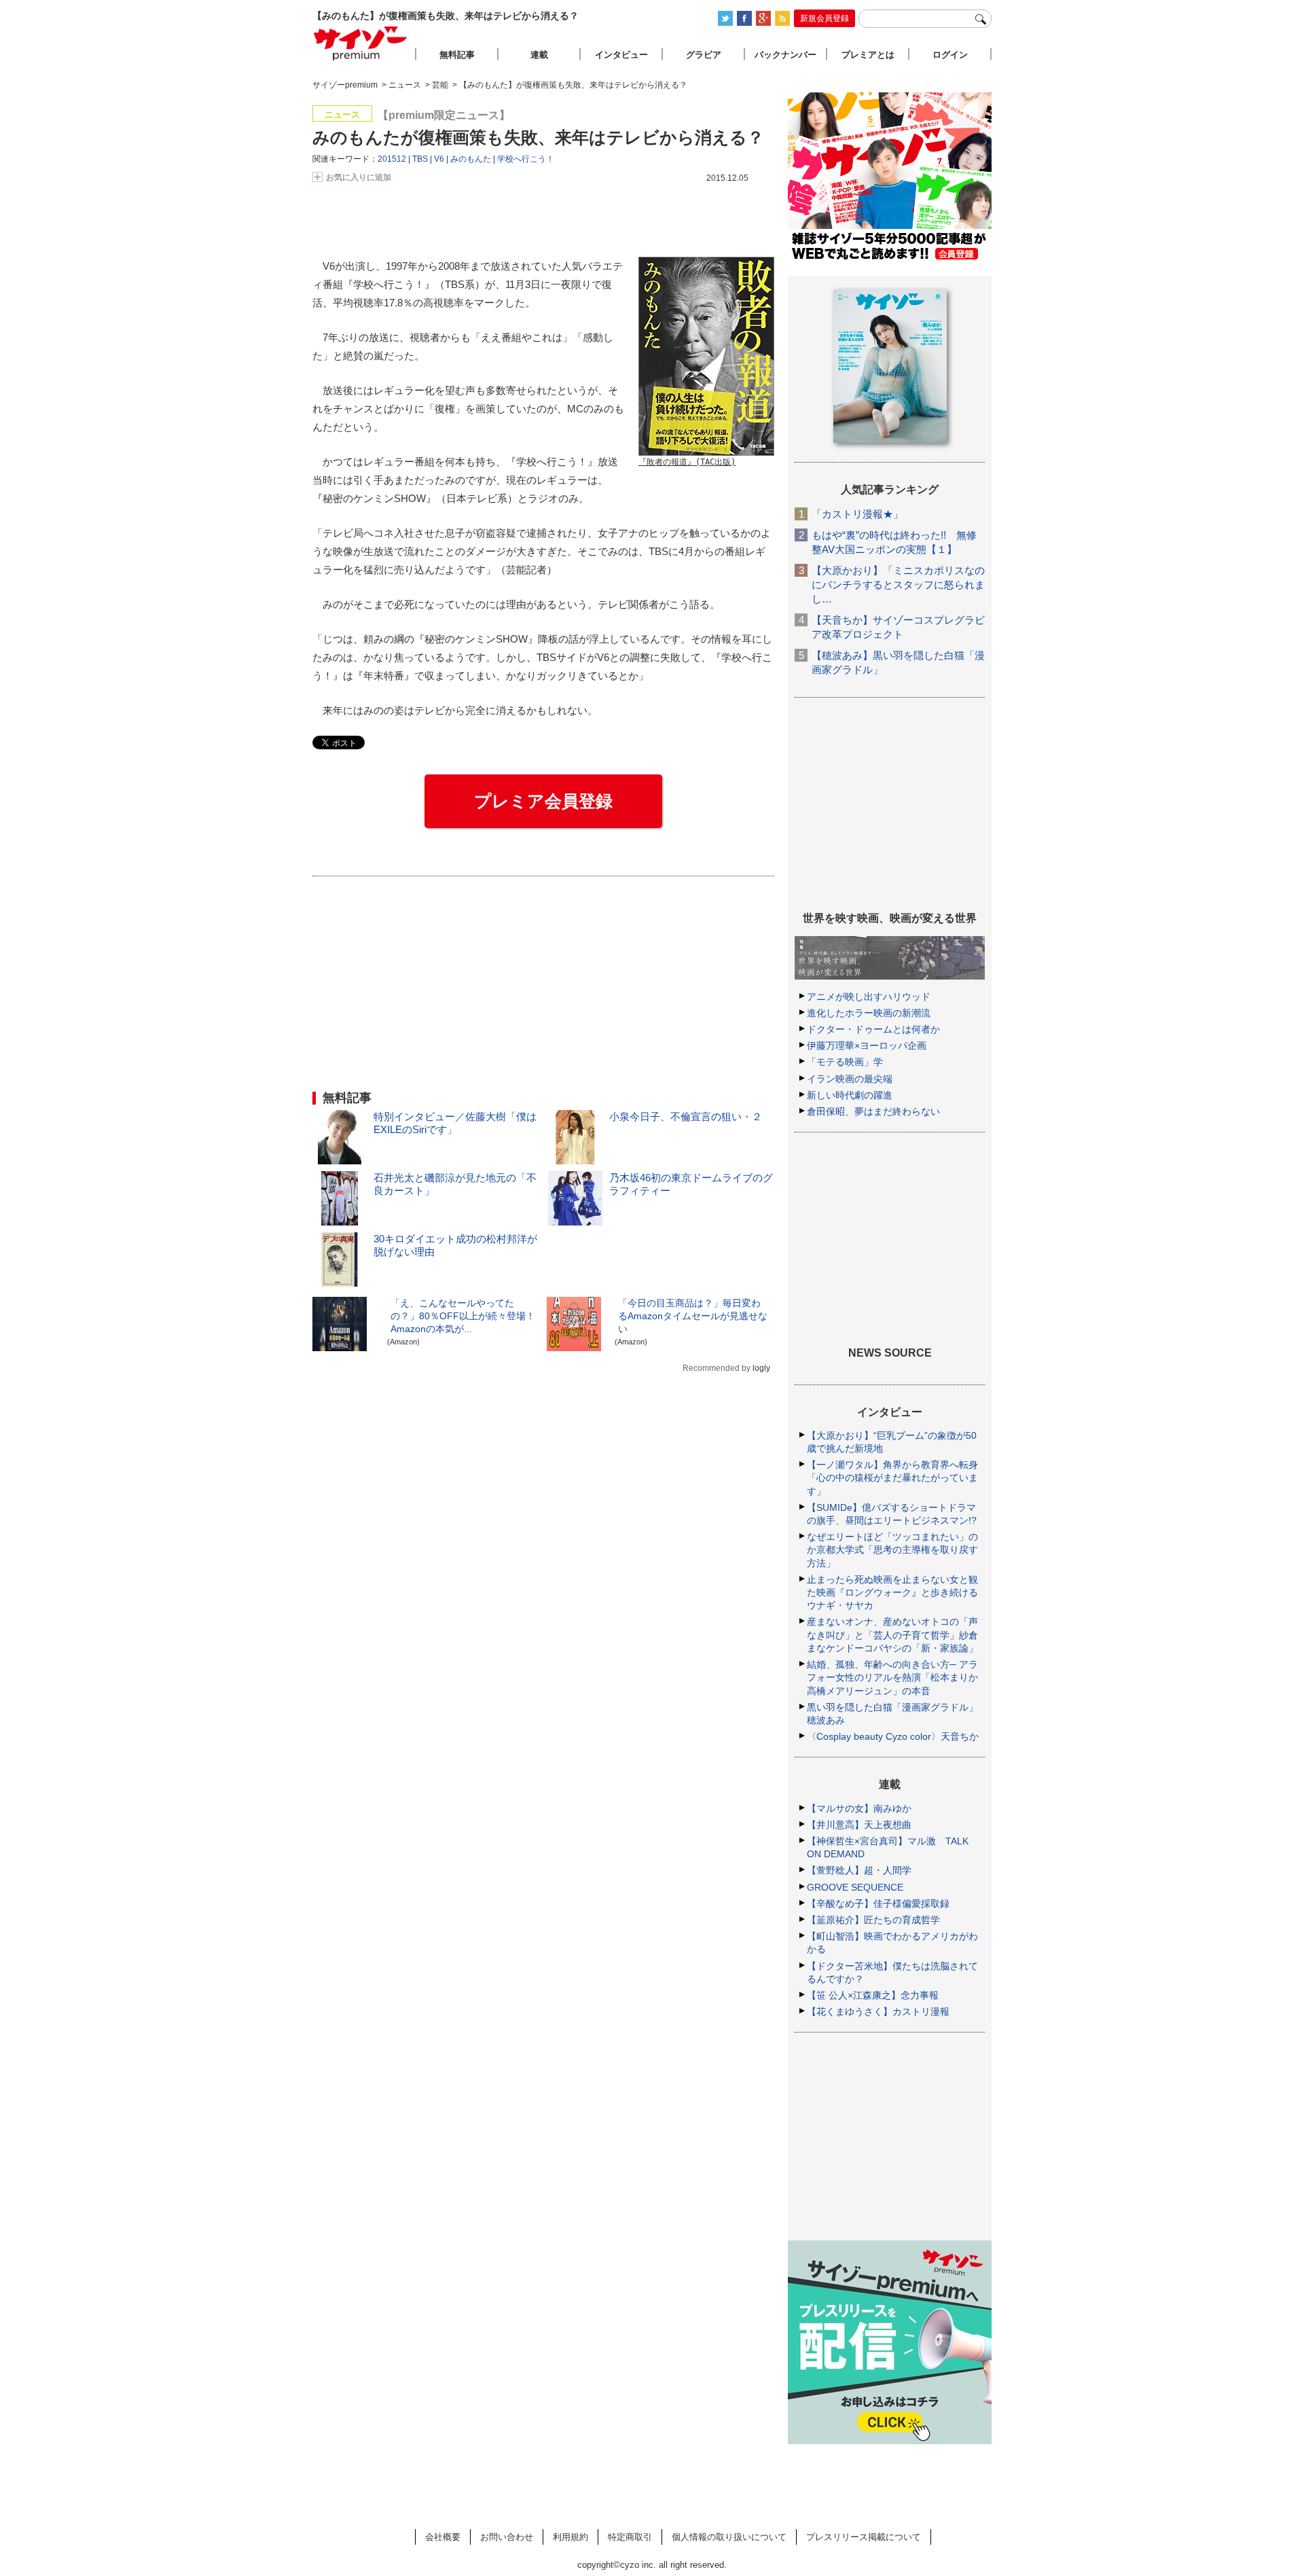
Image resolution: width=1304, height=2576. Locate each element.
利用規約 (570, 2537)
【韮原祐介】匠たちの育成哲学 (873, 1920)
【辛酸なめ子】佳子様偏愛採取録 (878, 1903)
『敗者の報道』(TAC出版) (687, 462)
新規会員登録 (825, 18)
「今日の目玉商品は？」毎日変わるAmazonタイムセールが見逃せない (693, 1316)
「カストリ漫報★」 (857, 514)
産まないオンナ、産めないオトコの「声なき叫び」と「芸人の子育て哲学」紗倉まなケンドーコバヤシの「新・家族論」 (892, 1634)
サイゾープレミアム (361, 43)
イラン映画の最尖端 (850, 1079)
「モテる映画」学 (845, 1062)
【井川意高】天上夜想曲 (859, 1825)
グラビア (704, 55)
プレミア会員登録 (543, 801)
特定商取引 (630, 2537)
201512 (392, 159)
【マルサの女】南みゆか (859, 1808)
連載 (539, 55)
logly (761, 1368)
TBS (420, 159)
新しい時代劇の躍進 (850, 1095)
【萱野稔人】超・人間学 (859, 1870)
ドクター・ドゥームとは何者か (873, 1029)
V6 (439, 159)
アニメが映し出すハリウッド (869, 997)
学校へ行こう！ (526, 159)
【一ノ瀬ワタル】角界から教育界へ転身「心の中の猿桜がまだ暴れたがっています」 (892, 1478)
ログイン (950, 55)
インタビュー (621, 55)
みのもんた (471, 159)
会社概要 (443, 2537)
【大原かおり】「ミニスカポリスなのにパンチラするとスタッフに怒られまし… (898, 585)
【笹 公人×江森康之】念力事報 (873, 1995)
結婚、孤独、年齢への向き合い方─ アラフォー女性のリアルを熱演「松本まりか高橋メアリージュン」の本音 (892, 1677)
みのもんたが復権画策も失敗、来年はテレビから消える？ (538, 137)
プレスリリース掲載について (864, 2537)
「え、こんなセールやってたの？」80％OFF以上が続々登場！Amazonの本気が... (463, 1316)
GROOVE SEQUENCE (855, 1887)
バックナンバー (785, 55)
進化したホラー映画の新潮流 (869, 1013)
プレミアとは (868, 55)
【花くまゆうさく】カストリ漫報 (878, 2011)
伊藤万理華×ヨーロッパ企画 (867, 1045)
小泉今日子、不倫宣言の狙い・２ (686, 1116)
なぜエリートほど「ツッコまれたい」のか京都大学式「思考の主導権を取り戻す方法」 (892, 1550)
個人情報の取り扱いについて (729, 2537)
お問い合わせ (507, 2537)
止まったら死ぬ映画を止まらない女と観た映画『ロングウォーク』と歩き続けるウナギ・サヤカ (892, 1592)
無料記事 (457, 55)
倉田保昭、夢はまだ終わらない (873, 1111)
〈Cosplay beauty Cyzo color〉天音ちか (893, 1736)
